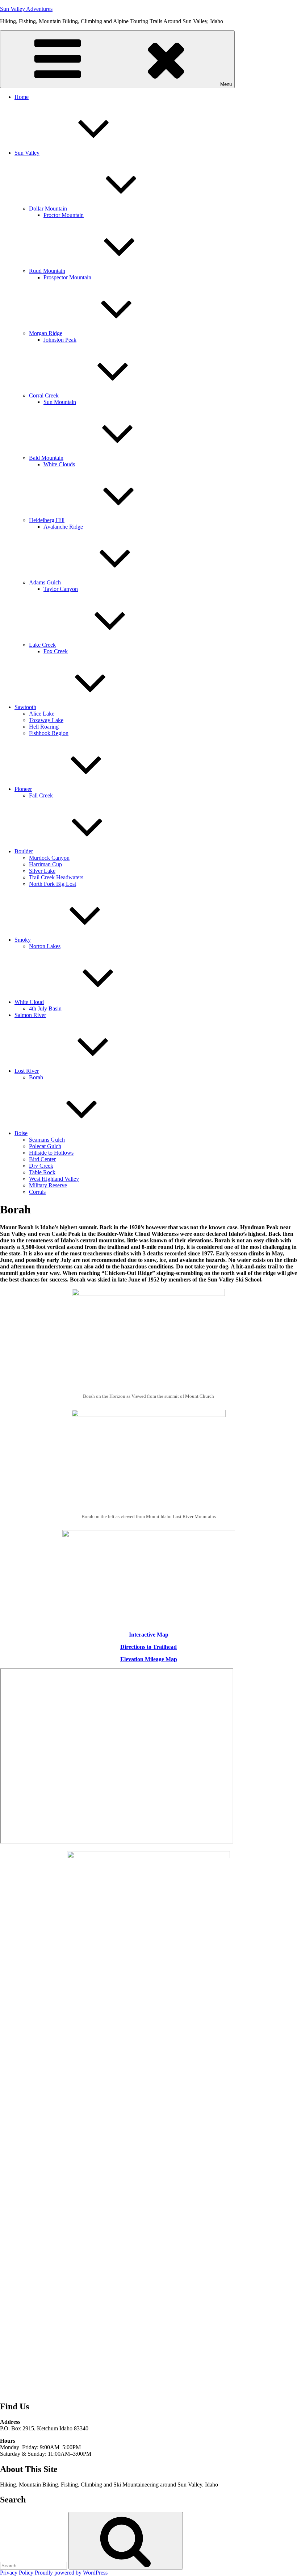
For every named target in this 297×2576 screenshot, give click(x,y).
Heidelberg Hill (47, 520)
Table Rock (42, 1172)
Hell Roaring (44, 727)
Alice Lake (42, 714)
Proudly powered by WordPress (71, 2573)
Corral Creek (44, 395)
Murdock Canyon (49, 858)
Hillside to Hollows (51, 1153)
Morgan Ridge (46, 333)
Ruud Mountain (47, 271)
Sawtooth (25, 707)
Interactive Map (149, 1635)
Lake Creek (42, 645)
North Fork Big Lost (53, 884)
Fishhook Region (49, 733)
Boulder (24, 851)
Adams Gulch (45, 582)
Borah (36, 1077)
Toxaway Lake (46, 720)
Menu (226, 84)
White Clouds (59, 464)
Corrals (37, 1192)
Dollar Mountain (48, 209)
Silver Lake (42, 871)
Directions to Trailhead (148, 1647)
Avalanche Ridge (63, 527)
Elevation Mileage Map (149, 1659)
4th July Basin (45, 1008)
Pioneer (23, 789)
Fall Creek (41, 795)
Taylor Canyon (61, 589)
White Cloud (29, 1002)
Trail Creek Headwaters (56, 877)
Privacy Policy (17, 2573)
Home (22, 97)
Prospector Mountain (67, 277)
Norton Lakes (45, 946)
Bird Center (42, 1159)
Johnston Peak (60, 340)
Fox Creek (56, 651)
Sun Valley (27, 153)
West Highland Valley (54, 1179)
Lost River (27, 1071)
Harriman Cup (45, 864)
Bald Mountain (46, 458)
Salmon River (30, 1015)
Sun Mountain (60, 402)
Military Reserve (48, 1185)
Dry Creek (41, 1166)
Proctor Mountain (64, 215)
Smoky (23, 940)
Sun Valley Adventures (26, 9)
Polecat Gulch (45, 1146)
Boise (21, 1133)
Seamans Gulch (47, 1140)
